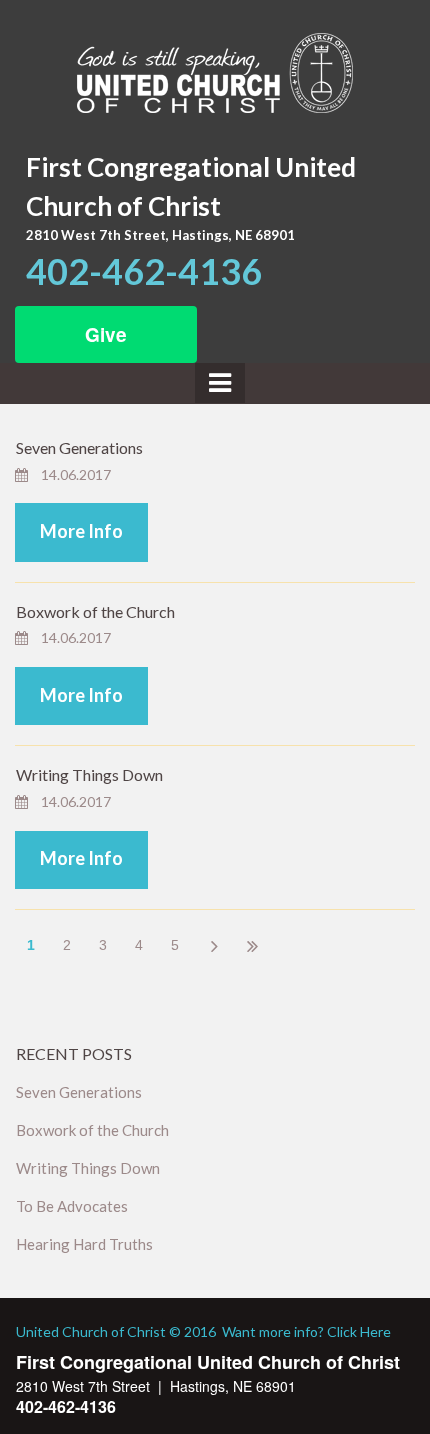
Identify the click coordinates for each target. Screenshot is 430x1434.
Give (106, 334)
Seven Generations (79, 447)
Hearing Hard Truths (84, 1244)
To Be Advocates (72, 1206)
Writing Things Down (89, 774)
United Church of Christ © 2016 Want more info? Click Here (203, 1331)
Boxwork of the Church (95, 611)
